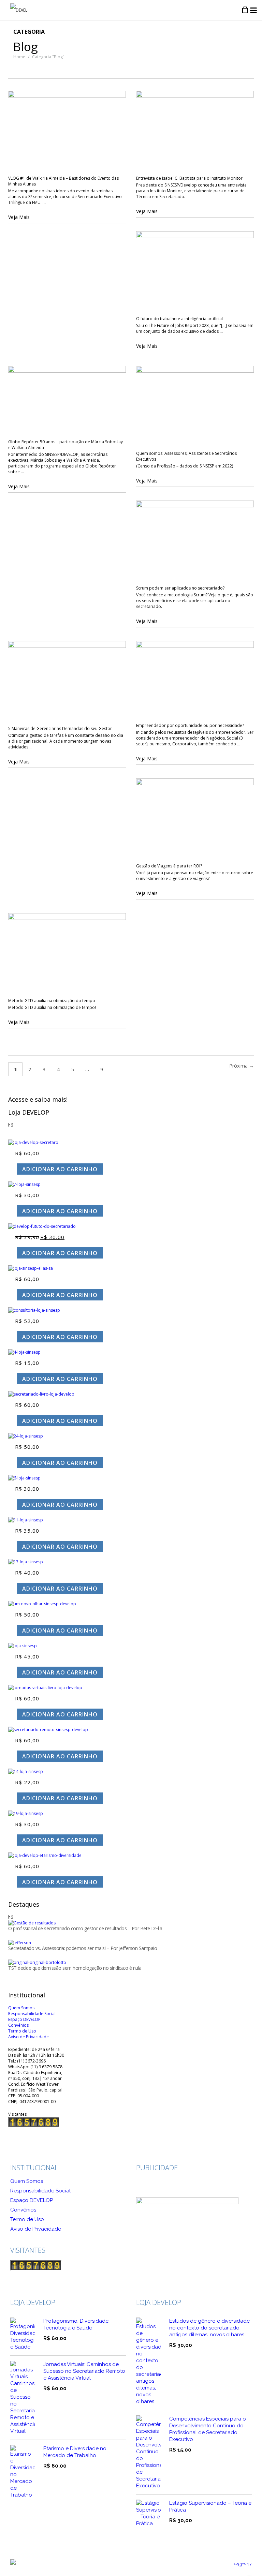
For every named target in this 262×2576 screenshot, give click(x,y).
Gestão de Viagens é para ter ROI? (169, 866)
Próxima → (242, 1066)
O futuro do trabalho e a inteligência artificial (179, 319)
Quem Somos (27, 2181)
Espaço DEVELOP (32, 2200)
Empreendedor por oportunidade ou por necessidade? (190, 725)
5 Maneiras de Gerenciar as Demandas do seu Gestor (60, 728)
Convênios (23, 2210)
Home (19, 57)
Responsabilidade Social (40, 2191)
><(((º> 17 (243, 2564)
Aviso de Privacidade (36, 2229)
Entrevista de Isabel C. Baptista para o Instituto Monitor (189, 178)
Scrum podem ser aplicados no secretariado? (180, 588)
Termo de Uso (27, 2219)
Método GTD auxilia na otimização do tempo (52, 1001)
